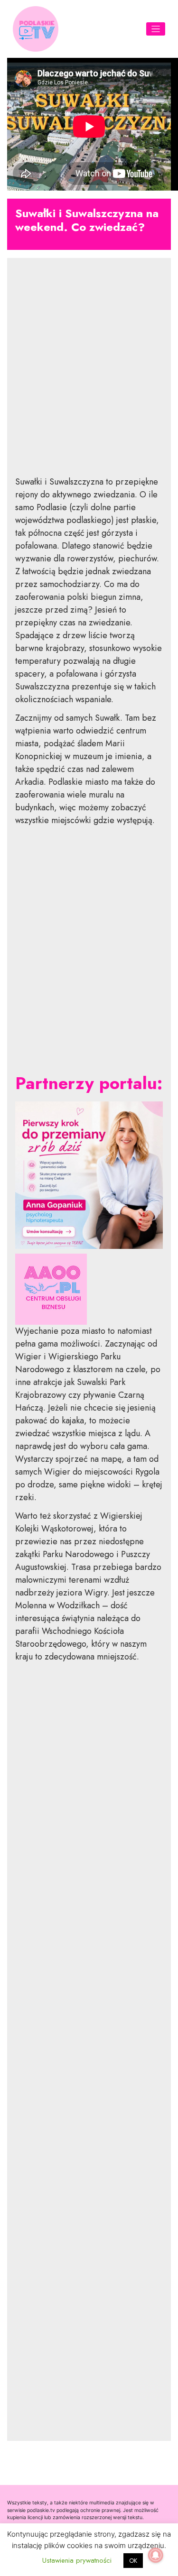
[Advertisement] (89, 374)
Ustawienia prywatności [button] (77, 2560)
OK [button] (133, 2561)
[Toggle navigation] (156, 29)
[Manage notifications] (156, 2555)
